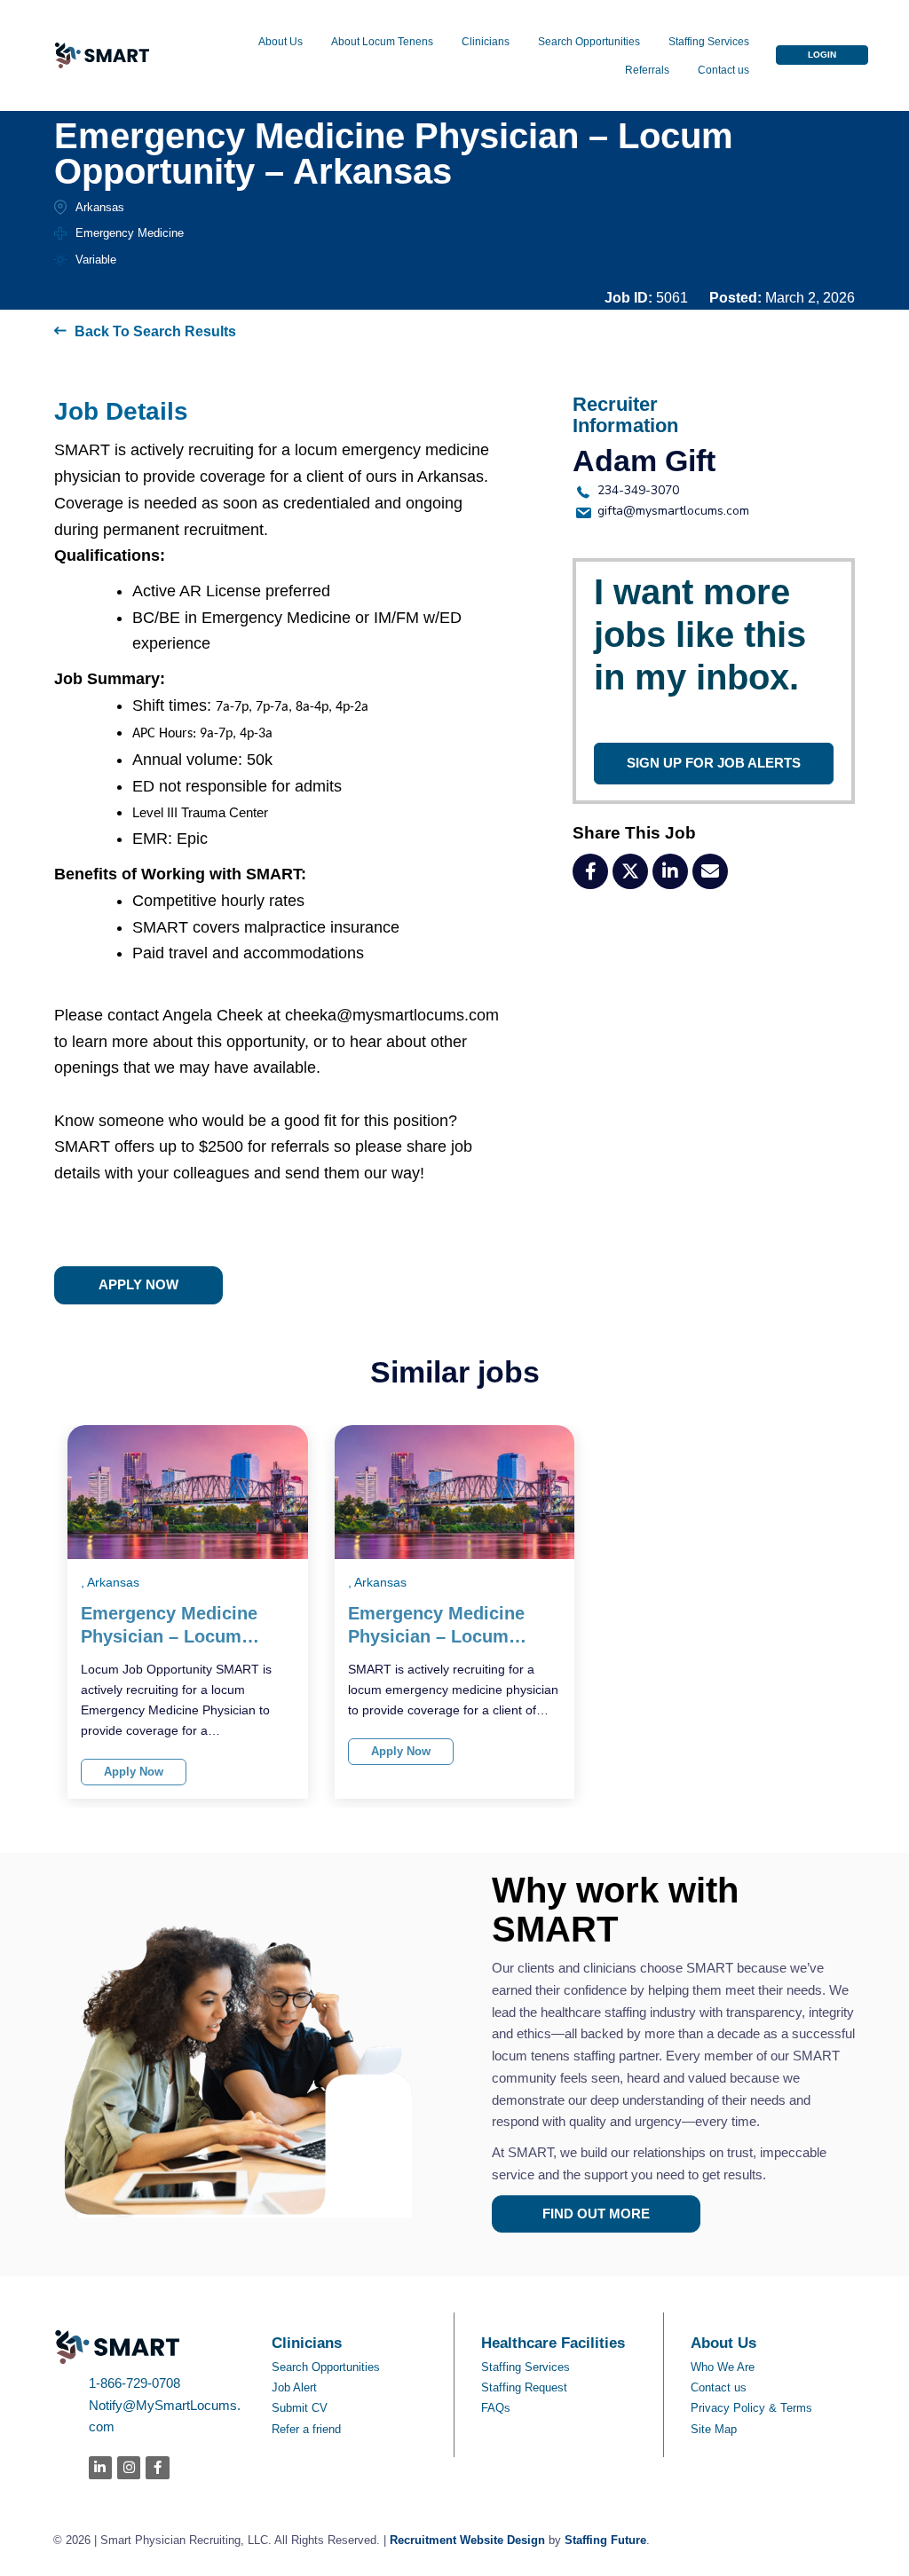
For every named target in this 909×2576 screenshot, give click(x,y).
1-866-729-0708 (134, 2383)
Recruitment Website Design (467, 2540)
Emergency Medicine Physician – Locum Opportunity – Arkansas (181, 1626)
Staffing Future (605, 2540)
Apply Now (134, 1772)
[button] (822, 55)
